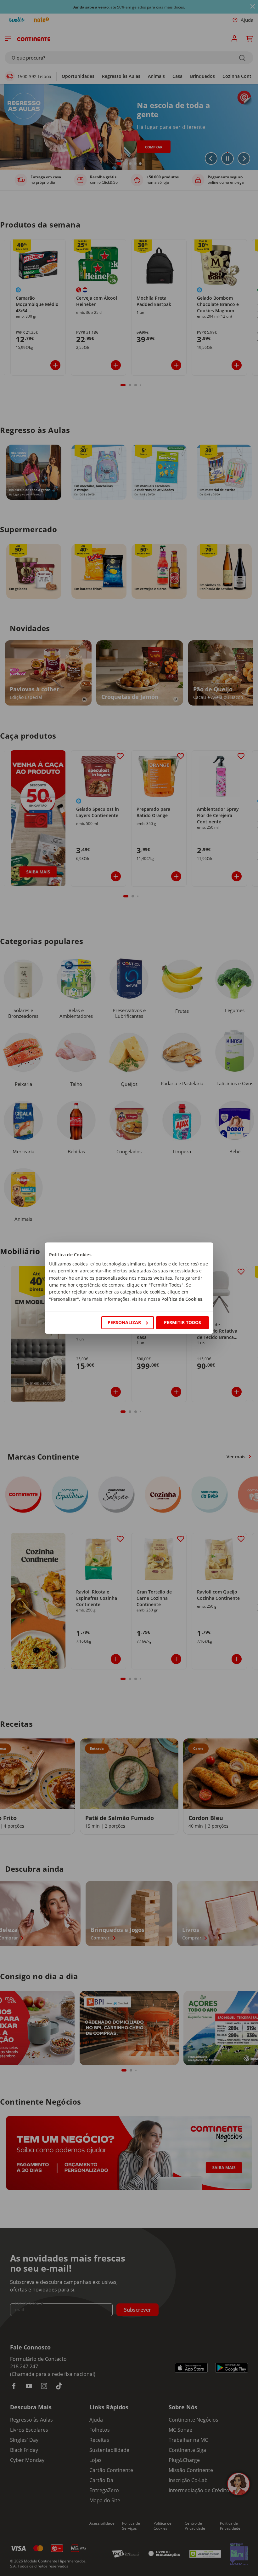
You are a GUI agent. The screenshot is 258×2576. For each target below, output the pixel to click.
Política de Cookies (182, 1299)
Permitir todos (182, 1322)
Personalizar (124, 1322)
